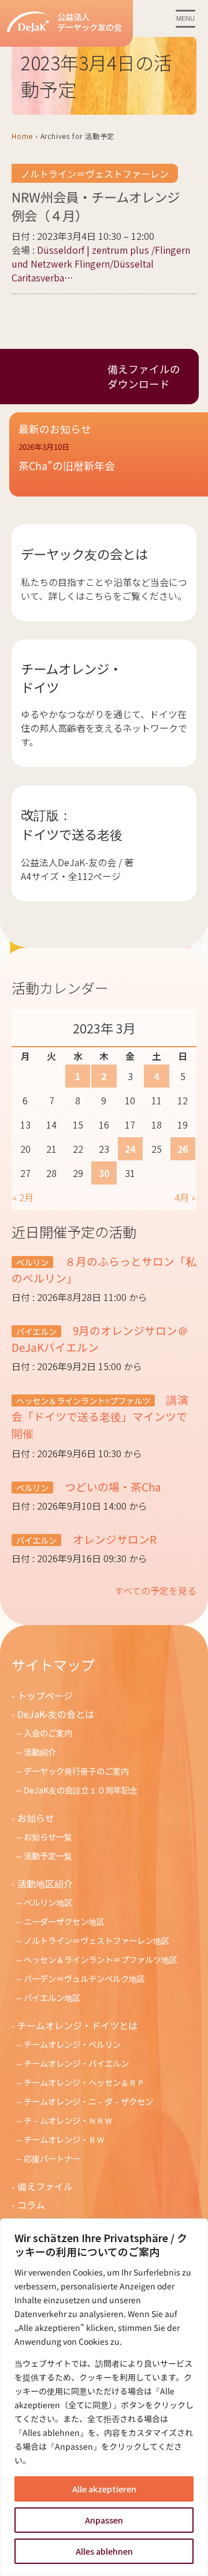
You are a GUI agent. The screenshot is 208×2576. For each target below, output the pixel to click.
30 (104, 1173)
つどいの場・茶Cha (112, 1486)
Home (22, 136)
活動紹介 (40, 1752)
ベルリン (32, 1262)
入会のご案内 (48, 1733)
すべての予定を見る (155, 1590)
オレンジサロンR (114, 1539)
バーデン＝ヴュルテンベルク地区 (84, 1978)
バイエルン (36, 1331)
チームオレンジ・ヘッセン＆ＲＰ (84, 2082)
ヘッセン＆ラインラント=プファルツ (83, 1400)
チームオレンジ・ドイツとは (77, 2025)
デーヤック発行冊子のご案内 (76, 1771)
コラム (31, 2205)
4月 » (185, 1197)
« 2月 (23, 1197)
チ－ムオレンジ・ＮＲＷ (68, 2120)
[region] (104, 2397)
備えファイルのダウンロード (144, 376)
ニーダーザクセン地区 (64, 1921)
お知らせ (36, 1818)
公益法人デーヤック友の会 (90, 22)
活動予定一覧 (48, 1855)
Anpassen (104, 2520)
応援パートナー (52, 2158)
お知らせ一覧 (48, 1836)
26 (183, 1149)
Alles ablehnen (104, 2551)
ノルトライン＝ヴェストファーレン (95, 174)
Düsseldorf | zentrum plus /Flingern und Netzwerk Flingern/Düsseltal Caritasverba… (101, 264)
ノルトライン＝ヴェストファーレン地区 (96, 1940)
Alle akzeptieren (104, 2489)
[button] (109, 464)
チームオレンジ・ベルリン (72, 2044)
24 (130, 1149)
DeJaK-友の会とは (56, 1714)
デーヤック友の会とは (84, 554)
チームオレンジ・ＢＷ (64, 2139)
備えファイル (45, 2186)
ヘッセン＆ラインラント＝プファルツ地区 (101, 1959)
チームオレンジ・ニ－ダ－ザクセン (88, 2101)
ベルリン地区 (48, 1902)
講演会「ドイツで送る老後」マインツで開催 (100, 1416)
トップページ (45, 1695)
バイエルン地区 (52, 1997)
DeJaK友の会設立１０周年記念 (81, 1790)
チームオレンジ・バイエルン (76, 2063)
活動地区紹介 (45, 1883)
